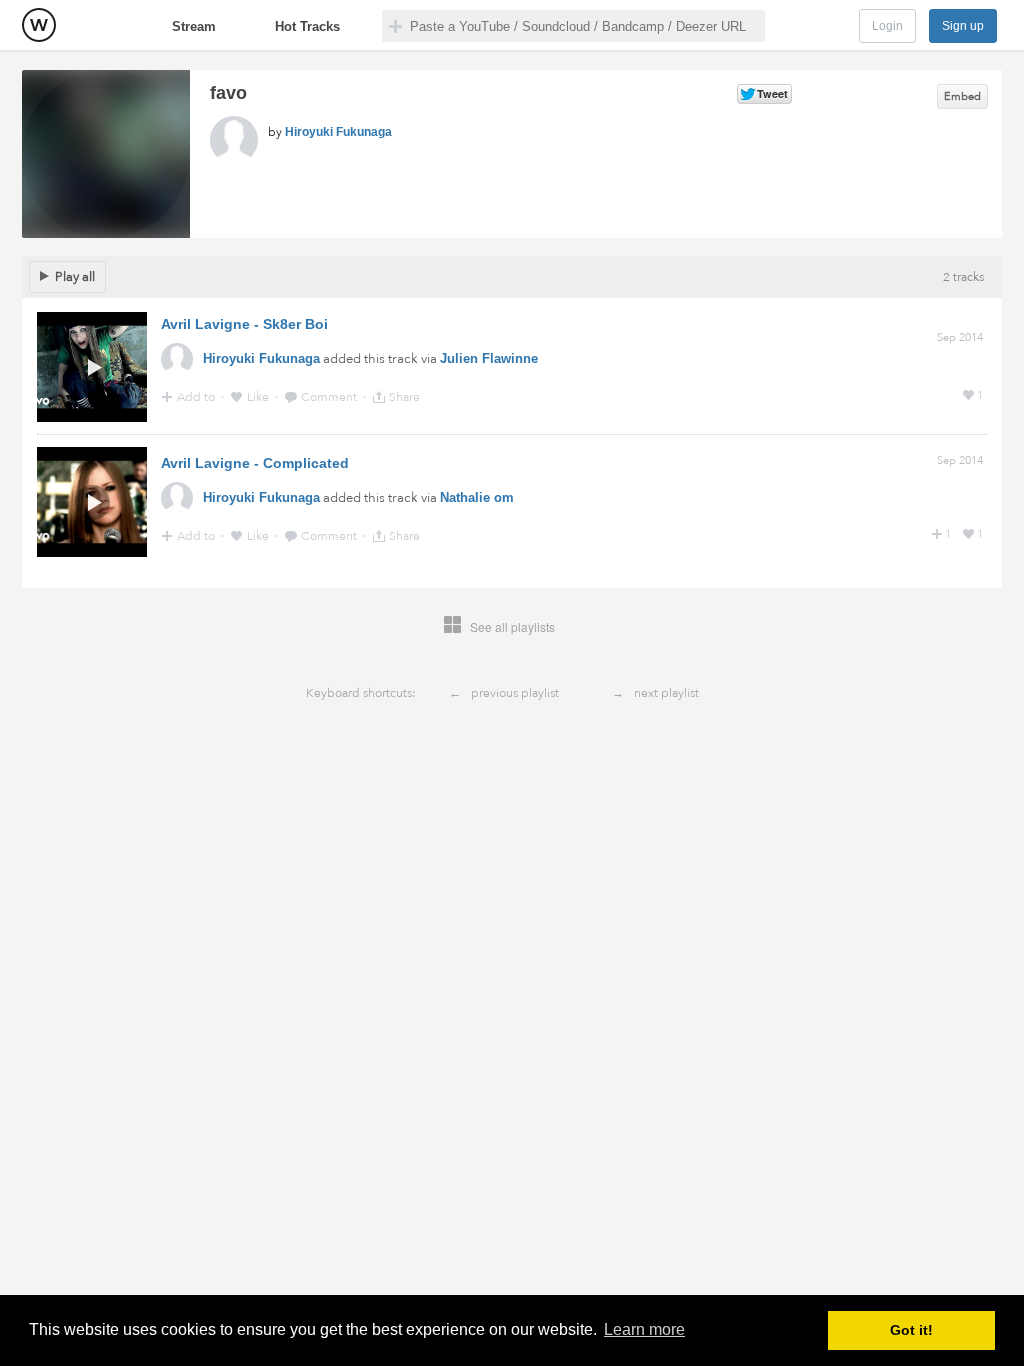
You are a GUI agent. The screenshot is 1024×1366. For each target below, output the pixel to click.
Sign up (963, 26)
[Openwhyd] (39, 25)
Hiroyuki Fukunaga (338, 132)
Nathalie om (477, 497)
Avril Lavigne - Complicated (255, 463)
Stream (194, 26)
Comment (330, 397)
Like (259, 397)
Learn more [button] (644, 1329)
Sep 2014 (960, 337)
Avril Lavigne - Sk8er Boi (244, 324)
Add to (197, 397)
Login (887, 26)
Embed (962, 96)
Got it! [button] (911, 1330)
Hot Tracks (307, 26)
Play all (75, 277)
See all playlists (512, 626)
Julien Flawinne (489, 358)
